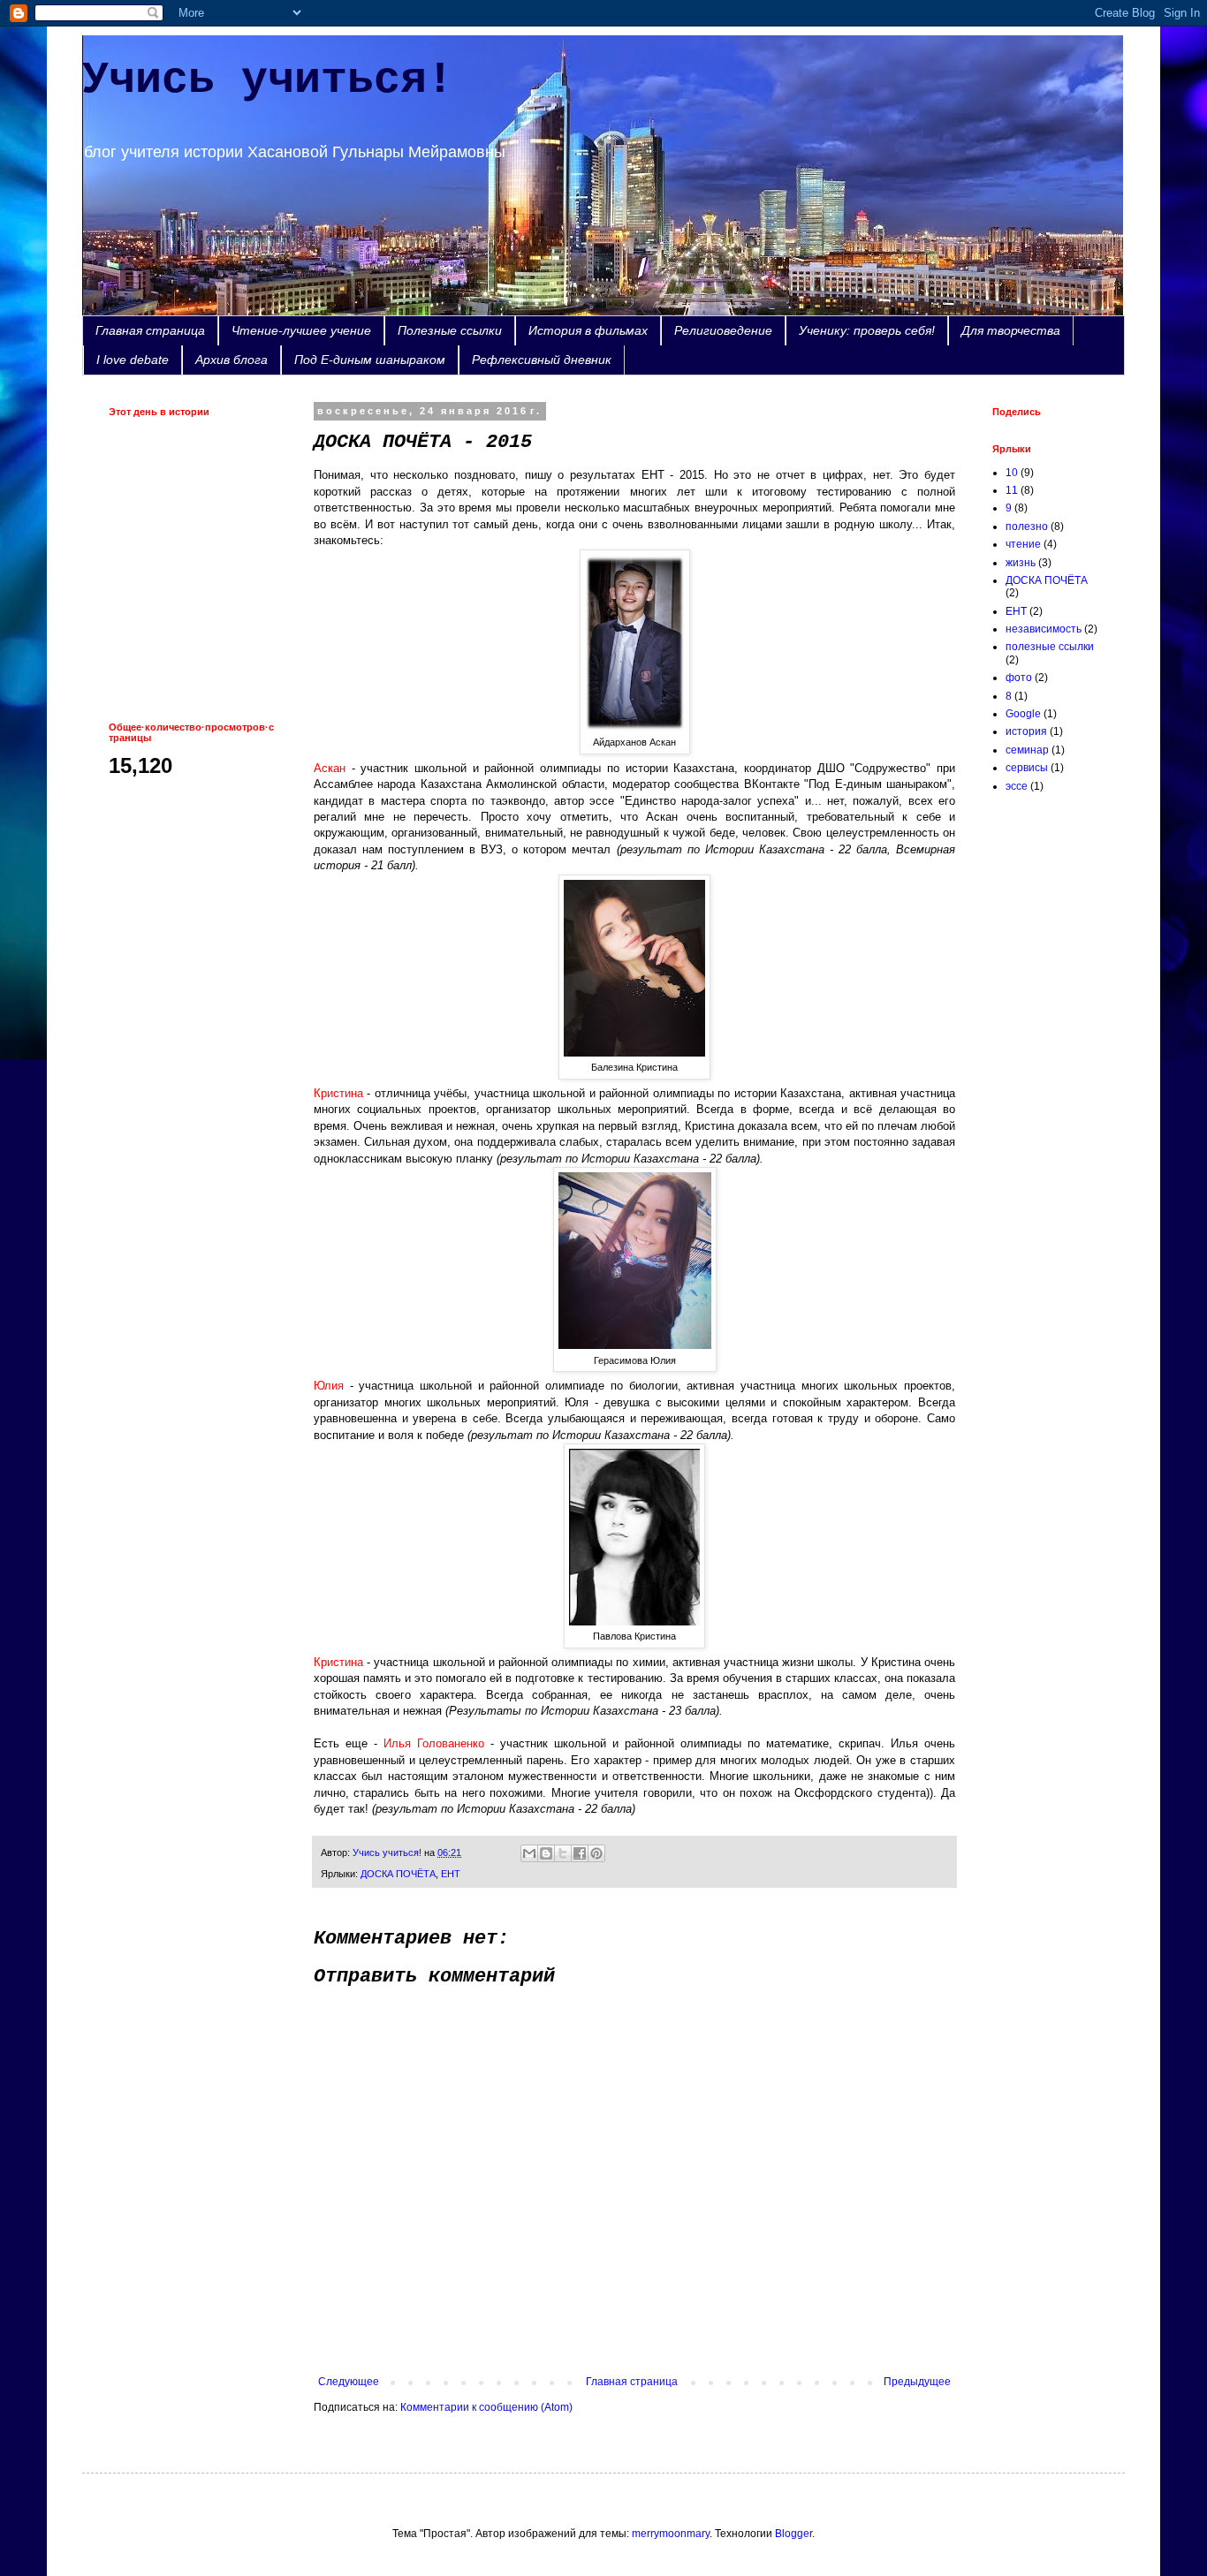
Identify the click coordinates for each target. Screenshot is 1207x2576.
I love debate (133, 360)
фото (1019, 678)
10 (1012, 473)
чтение (1023, 544)
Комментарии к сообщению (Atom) (486, 2407)
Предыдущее (917, 2382)
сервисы (1027, 768)
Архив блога (232, 360)
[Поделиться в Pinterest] (596, 1853)
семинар (1027, 750)
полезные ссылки (1050, 647)
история (1026, 731)
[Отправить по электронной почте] (529, 1853)
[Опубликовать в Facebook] (580, 1853)
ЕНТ (451, 1874)
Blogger (793, 2534)
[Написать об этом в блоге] (546, 1853)
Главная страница (150, 330)
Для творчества (1011, 330)
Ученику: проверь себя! (867, 330)
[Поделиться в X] (563, 1853)
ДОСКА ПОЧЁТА (398, 1874)
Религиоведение (723, 330)
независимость (1044, 629)
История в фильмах (588, 330)
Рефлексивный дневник (542, 360)
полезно (1027, 527)
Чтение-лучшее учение (301, 330)
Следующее (349, 2382)
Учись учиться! (268, 80)
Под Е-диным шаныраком (370, 360)
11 (1012, 490)
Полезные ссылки (450, 330)
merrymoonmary (671, 2534)
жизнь (1021, 563)
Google (1023, 714)
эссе (1017, 786)
